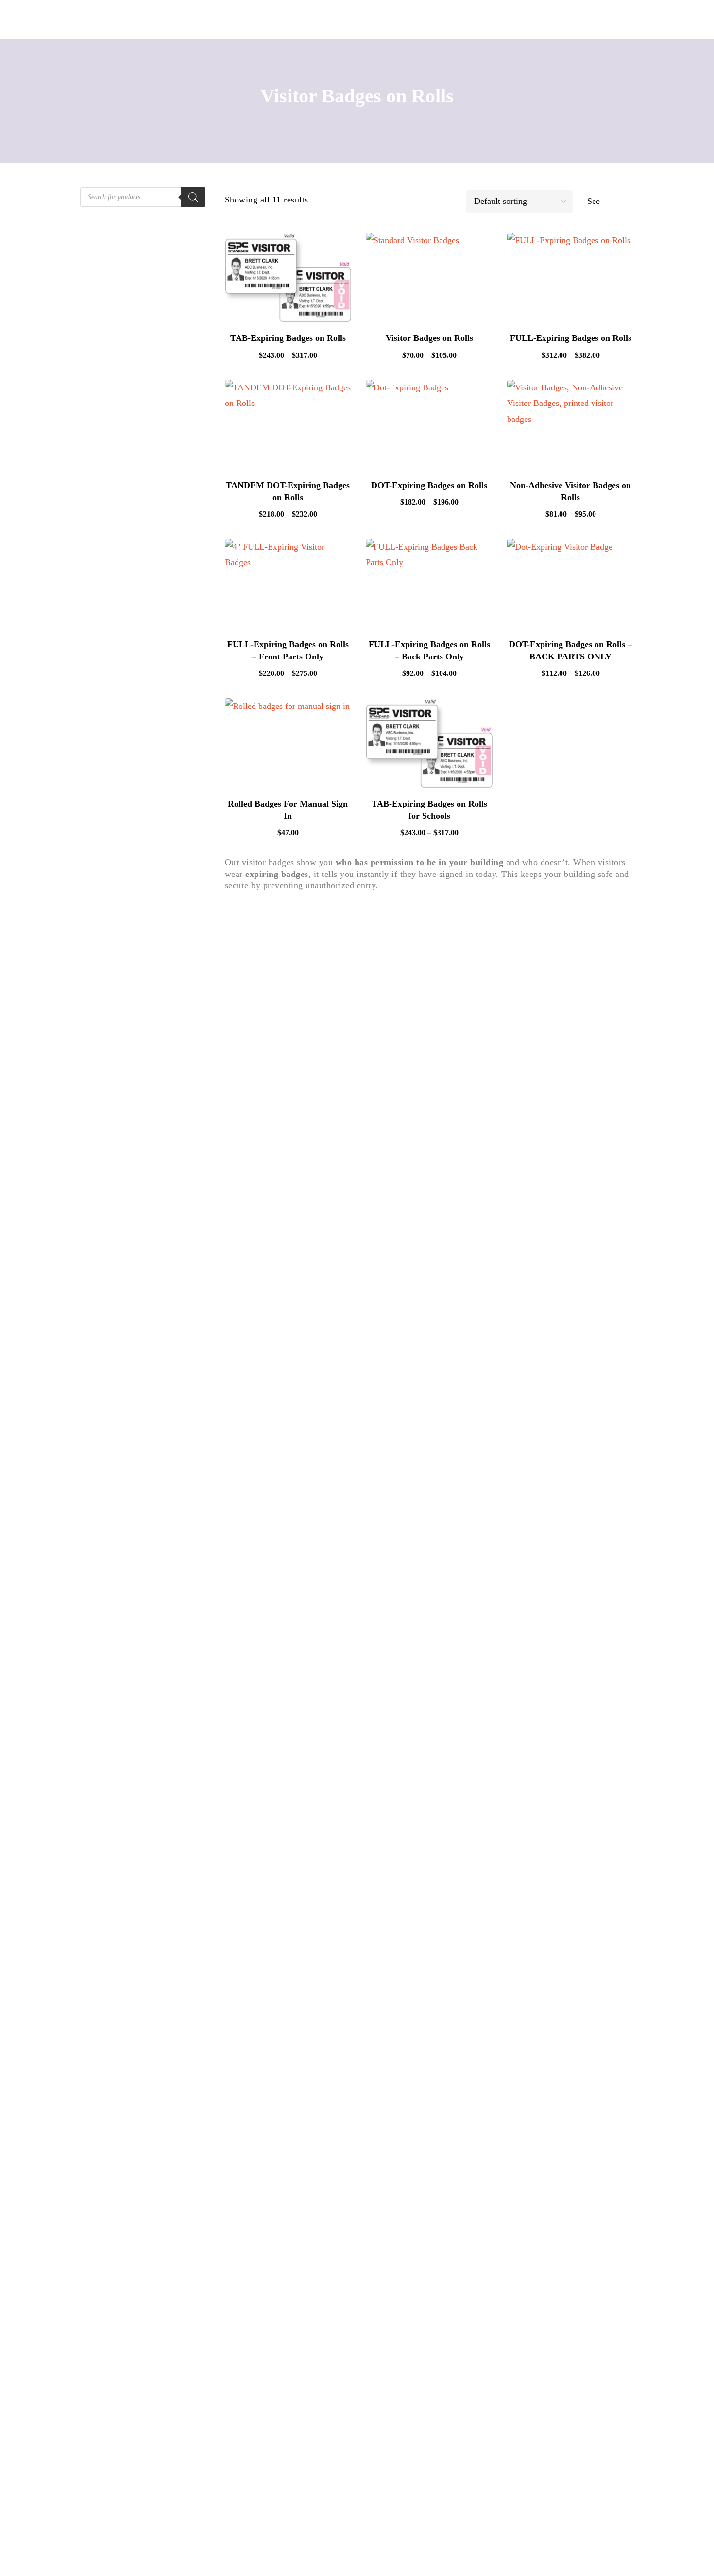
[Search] (193, 197)
